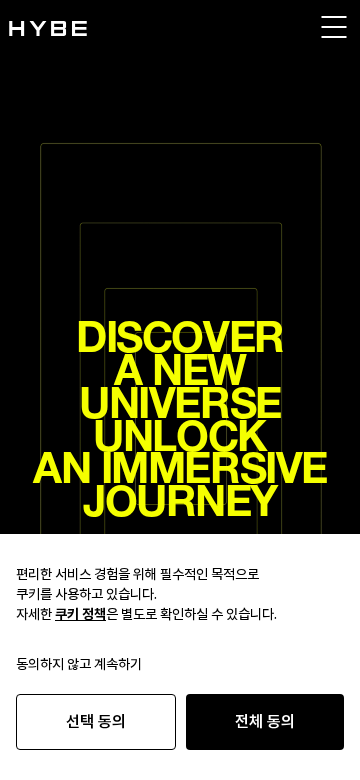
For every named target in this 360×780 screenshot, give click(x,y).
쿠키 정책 (80, 614)
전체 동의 (265, 721)
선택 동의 (96, 721)
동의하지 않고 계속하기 (79, 664)
